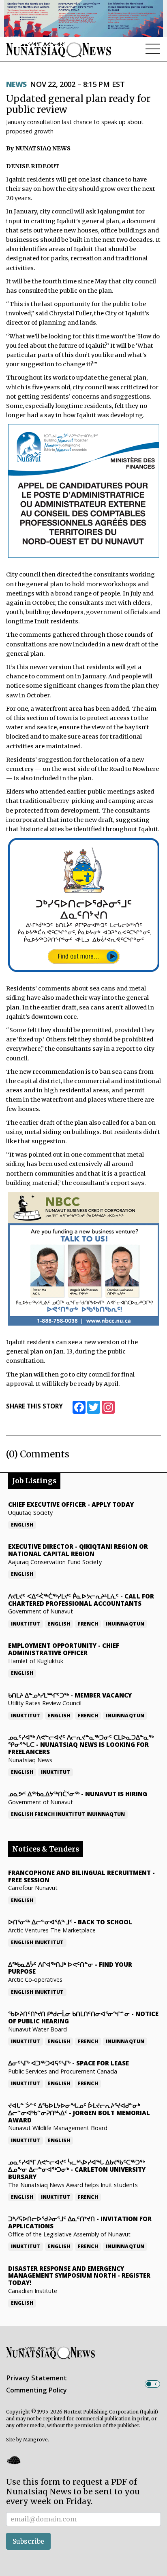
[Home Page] (59, 50)
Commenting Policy (36, 2390)
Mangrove (35, 2440)
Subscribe (28, 2541)
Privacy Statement (36, 2378)
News (16, 84)
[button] (13, 2460)
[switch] (152, 2384)
